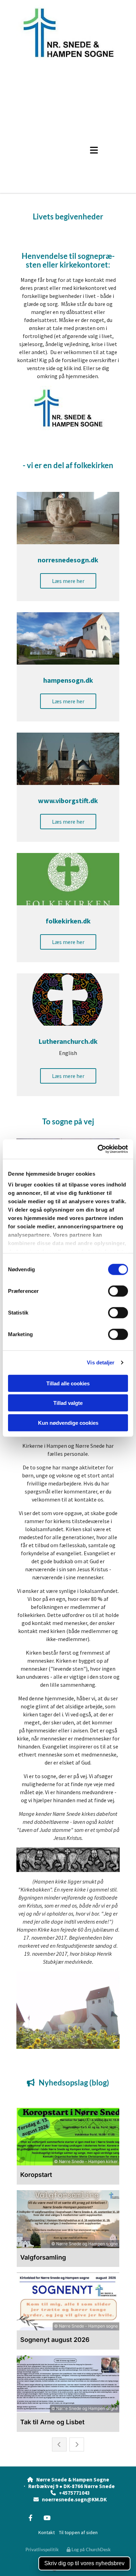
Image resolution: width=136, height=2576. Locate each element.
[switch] (118, 1291)
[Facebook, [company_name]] (31, 2518)
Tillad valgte (68, 1403)
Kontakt (47, 2532)
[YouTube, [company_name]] (47, 2518)
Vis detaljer (101, 1362)
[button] (86, 150)
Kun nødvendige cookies (68, 1422)
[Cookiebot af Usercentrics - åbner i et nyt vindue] (98, 1149)
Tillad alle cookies (68, 1383)
